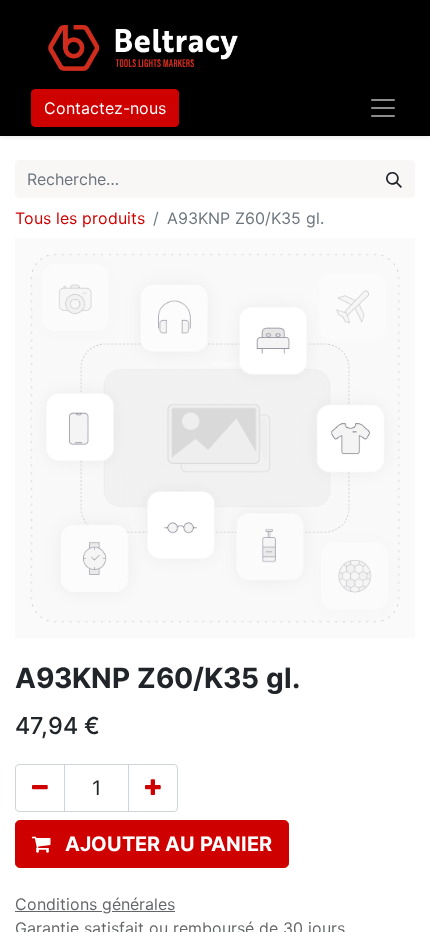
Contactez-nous (105, 108)
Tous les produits (80, 218)
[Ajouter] (153, 788)
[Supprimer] (40, 788)
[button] (152, 844)
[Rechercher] (394, 179)
